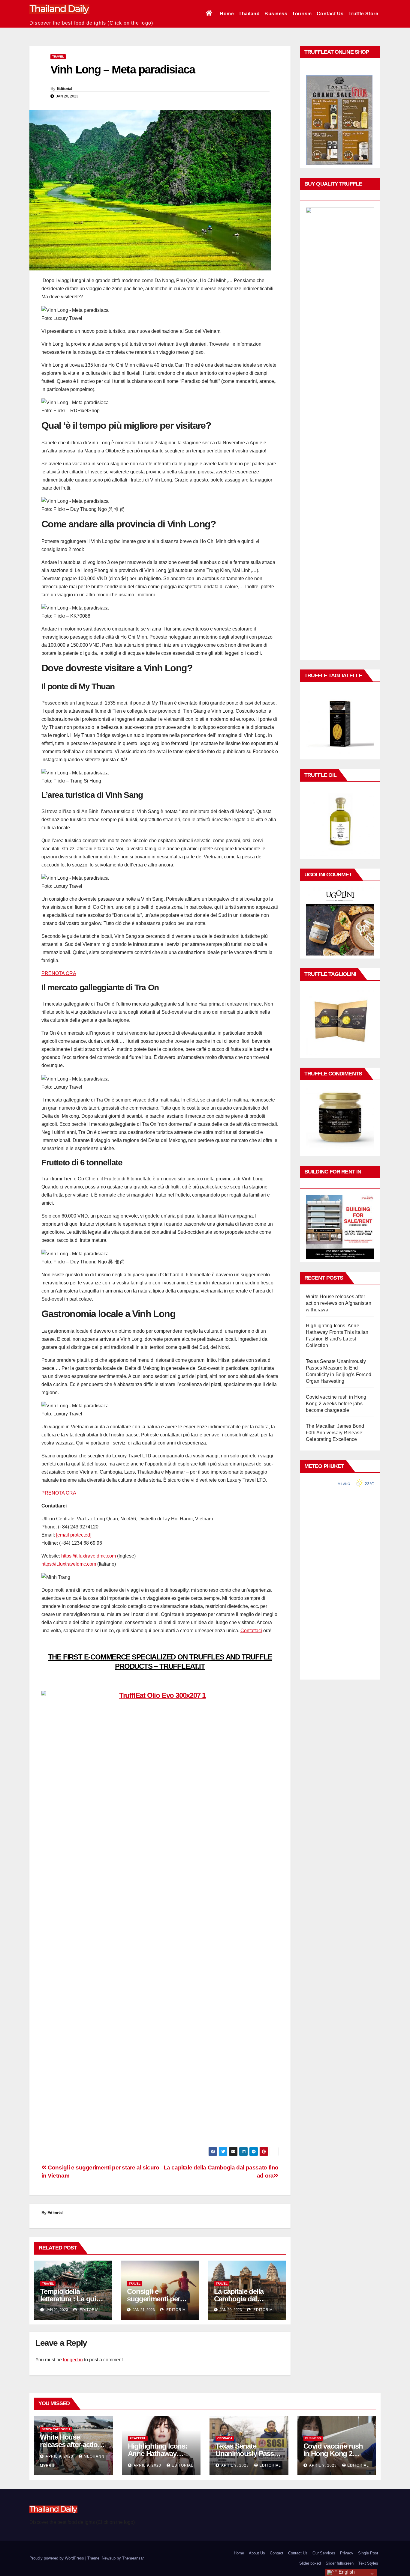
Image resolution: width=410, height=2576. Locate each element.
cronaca (225, 2438)
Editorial (65, 88)
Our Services (324, 2553)
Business (276, 14)
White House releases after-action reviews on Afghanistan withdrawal (339, 1303)
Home (227, 14)
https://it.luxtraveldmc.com (89, 1556)
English (346, 2572)
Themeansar (133, 2558)
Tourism (302, 14)
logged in (73, 2360)
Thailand (249, 14)
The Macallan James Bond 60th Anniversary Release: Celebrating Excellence (335, 1433)
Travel (58, 57)
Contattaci (251, 1631)
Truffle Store (363, 14)
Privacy (347, 2553)
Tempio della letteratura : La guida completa (72, 2299)
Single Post (368, 2553)
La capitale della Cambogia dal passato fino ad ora (244, 2299)
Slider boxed (310, 2563)
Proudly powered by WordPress (57, 2558)
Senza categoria (56, 2429)
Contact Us (330, 14)
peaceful (138, 2438)
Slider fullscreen (340, 2563)
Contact (277, 2553)
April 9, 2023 (60, 2456)
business (313, 2438)
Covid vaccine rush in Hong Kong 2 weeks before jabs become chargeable (336, 1404)
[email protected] (74, 1535)
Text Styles (368, 2563)
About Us (257, 2553)
